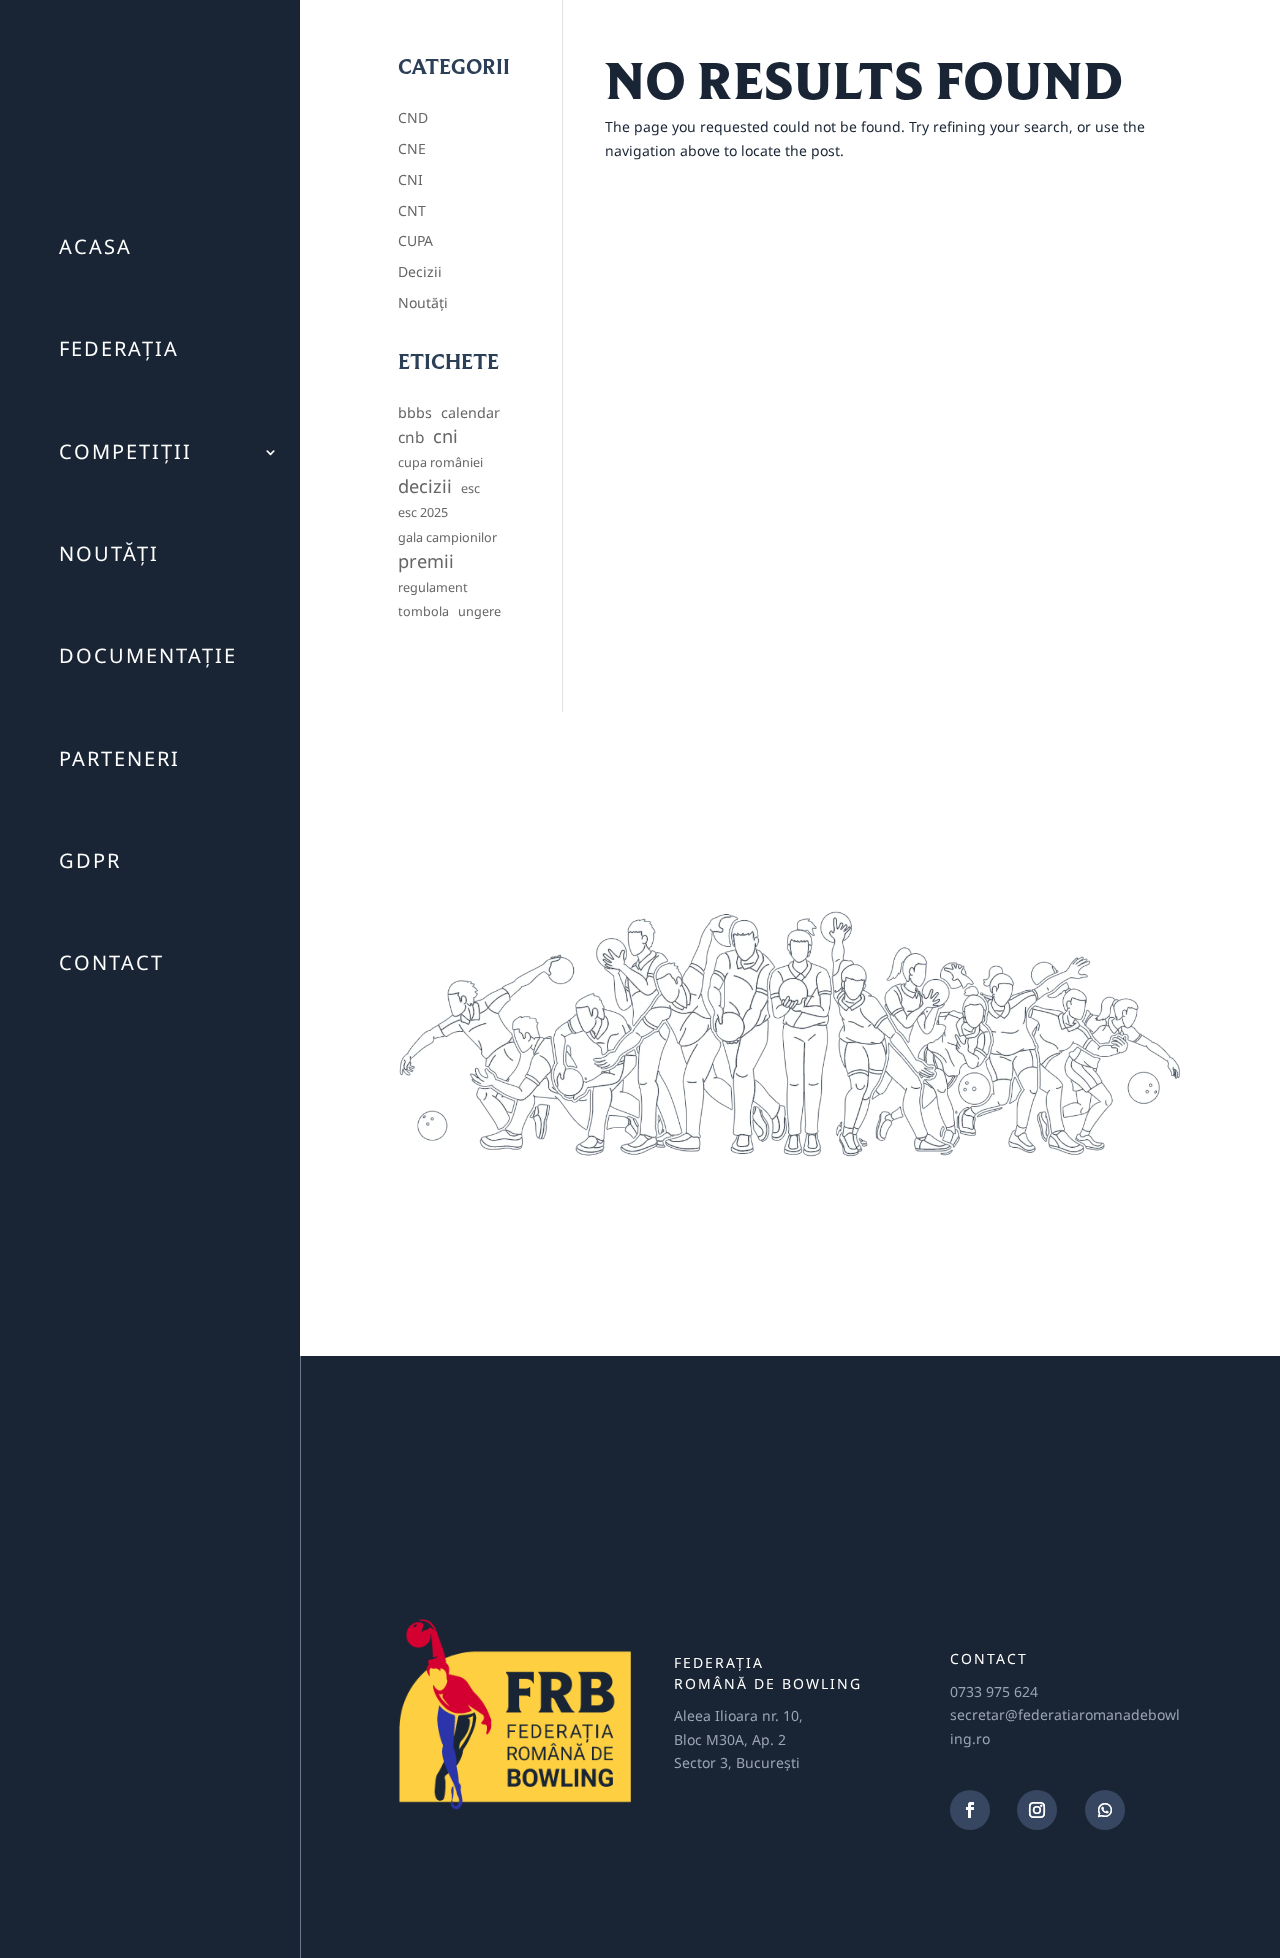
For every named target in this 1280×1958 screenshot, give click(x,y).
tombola (423, 611)
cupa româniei (440, 462)
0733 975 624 (994, 1691)
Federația (119, 348)
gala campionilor (447, 537)
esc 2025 (423, 512)
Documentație (148, 655)
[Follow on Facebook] (970, 1810)
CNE (412, 148)
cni (445, 436)
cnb (411, 437)
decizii (425, 486)
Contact (111, 962)
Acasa (95, 246)
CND (413, 117)
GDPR (90, 860)
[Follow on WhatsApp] (1105, 1810)
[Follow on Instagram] (1037, 1810)
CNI (410, 179)
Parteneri (119, 758)
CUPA (415, 240)
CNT (412, 210)
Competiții (125, 451)
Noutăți (109, 553)
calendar (470, 412)
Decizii (420, 271)
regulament (433, 587)
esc (470, 488)
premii (426, 561)
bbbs (415, 412)
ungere (479, 611)
